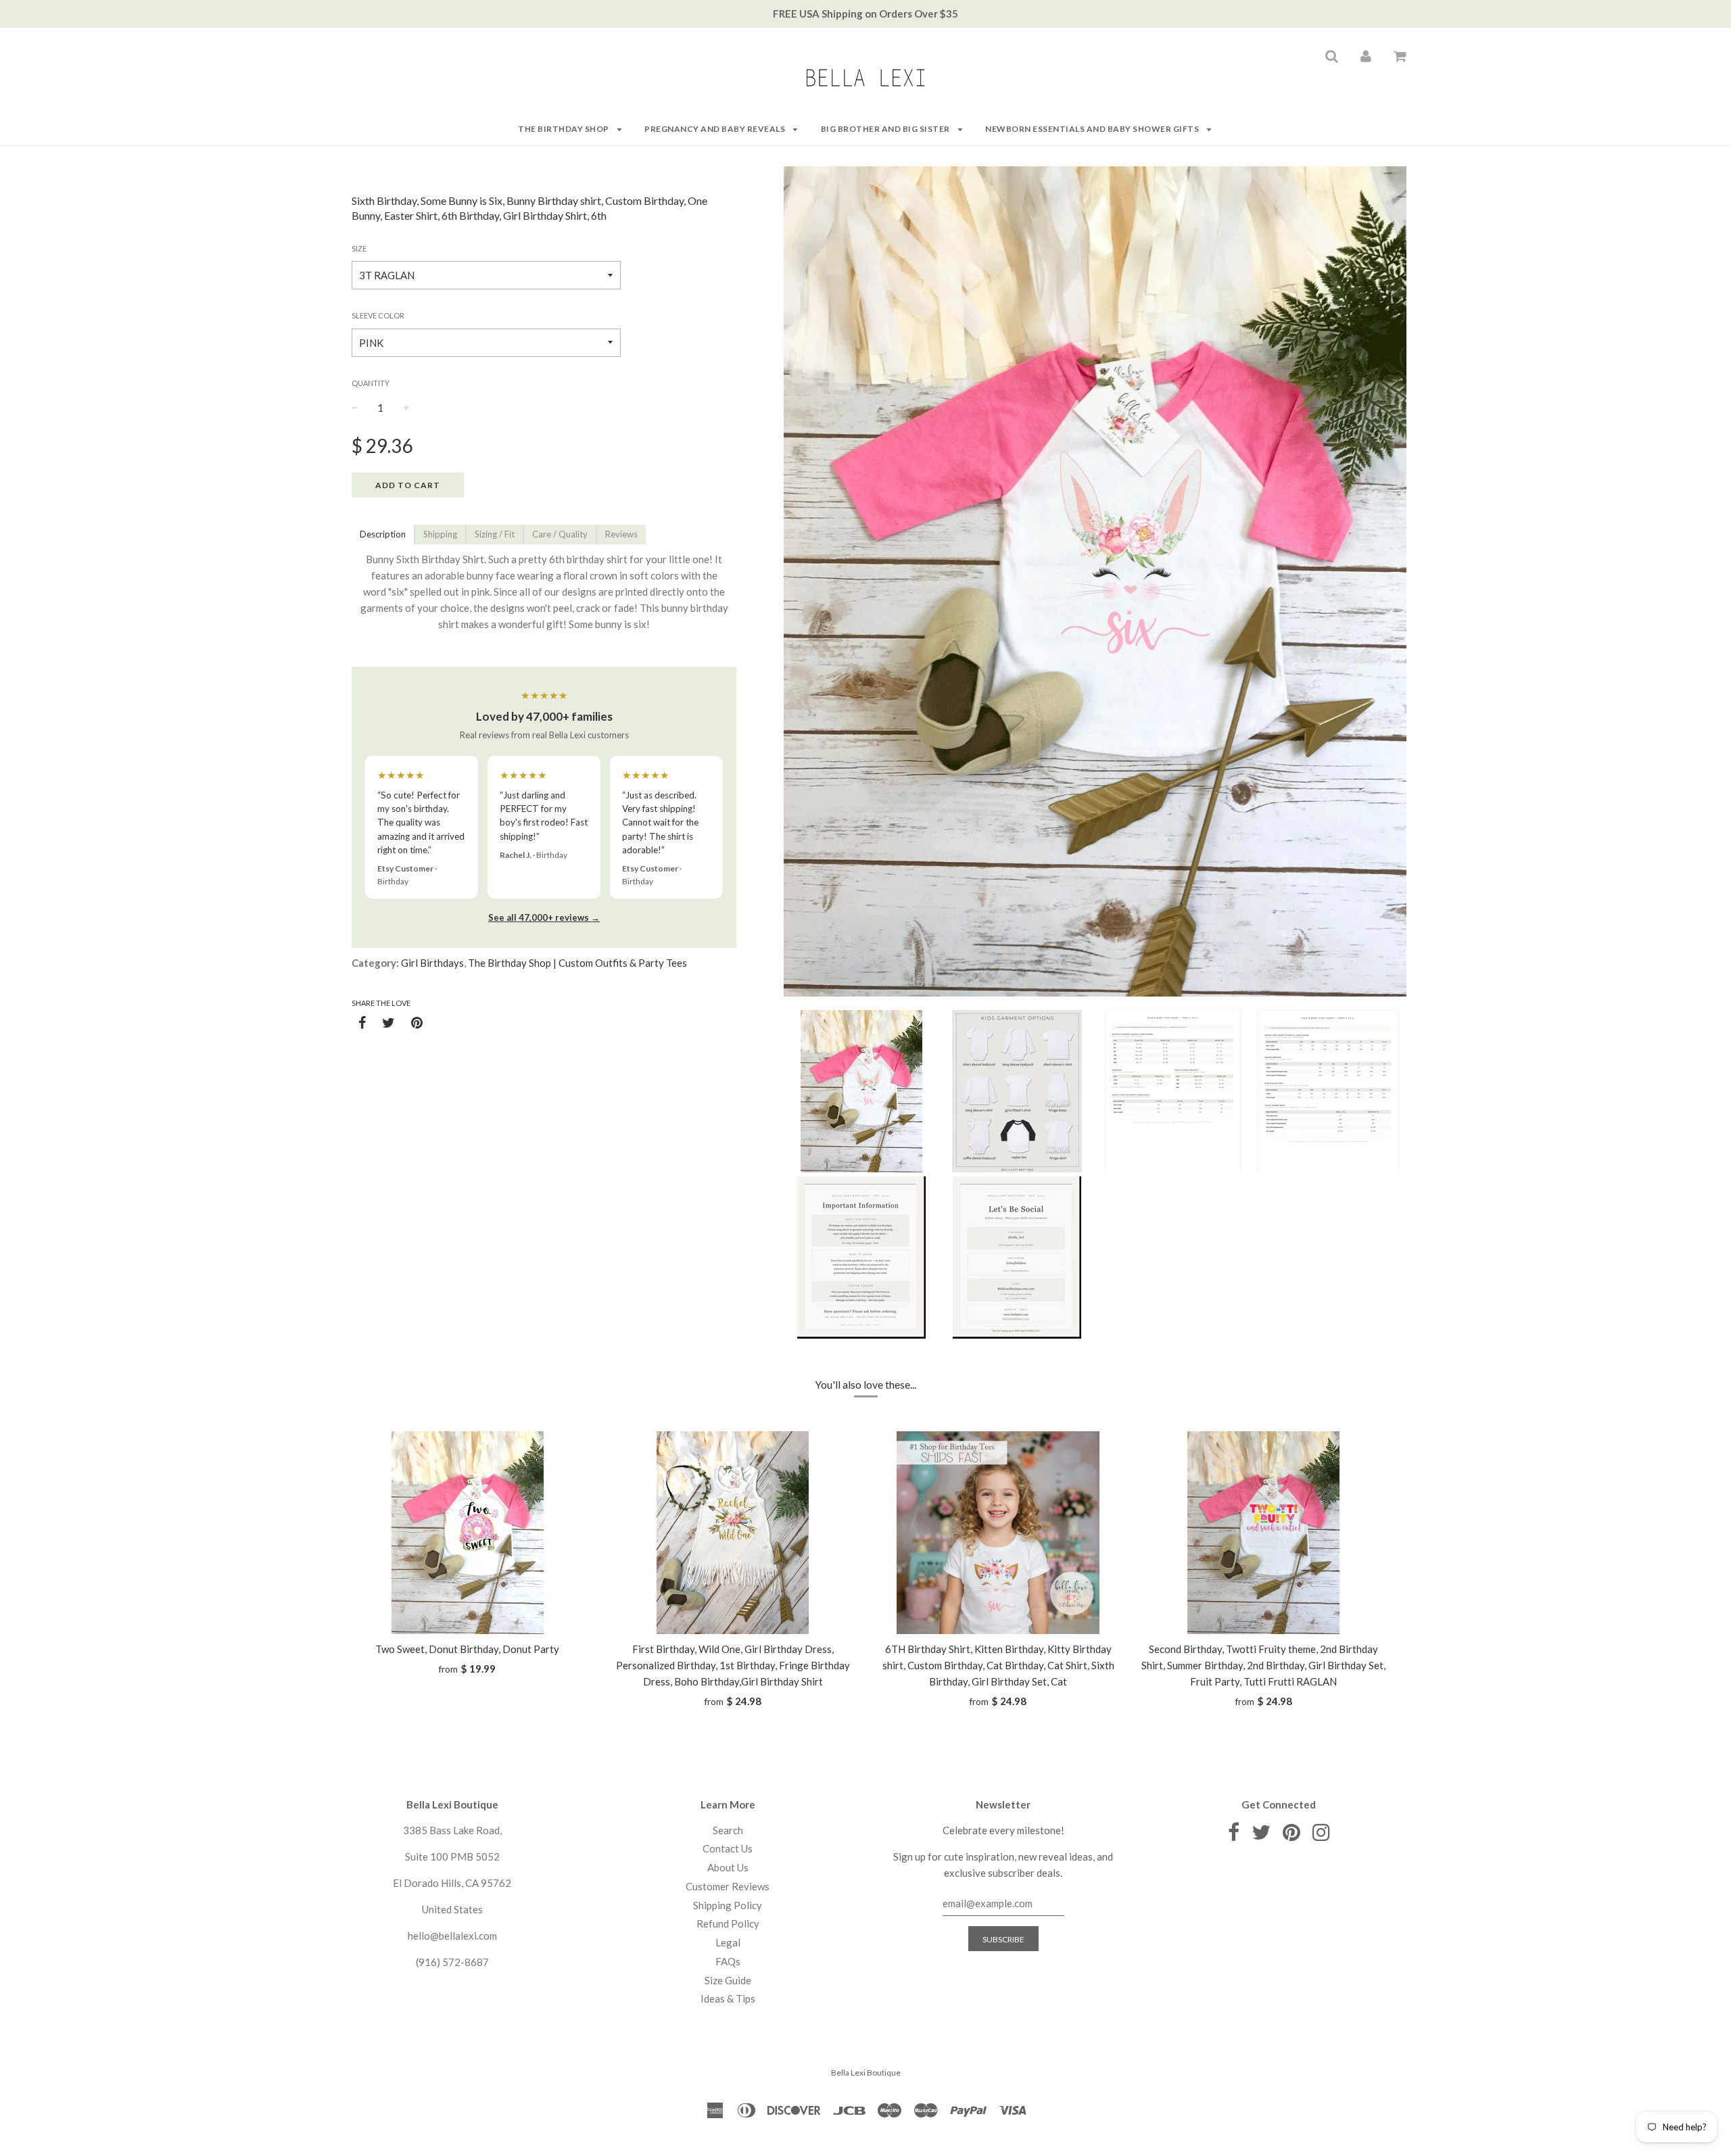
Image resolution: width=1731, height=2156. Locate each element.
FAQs (728, 1961)
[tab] (383, 534)
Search (728, 1830)
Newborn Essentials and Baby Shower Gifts (1093, 129)
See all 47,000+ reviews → (544, 917)
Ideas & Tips (728, 1998)
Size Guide (728, 1980)
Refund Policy (728, 1923)
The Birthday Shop (564, 129)
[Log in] (1366, 55)
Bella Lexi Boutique (866, 2073)
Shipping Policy (728, 1905)
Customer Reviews (728, 1886)
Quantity (371, 383)
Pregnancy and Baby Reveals (716, 129)
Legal (728, 1942)
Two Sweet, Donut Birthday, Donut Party (467, 1649)
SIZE (359, 248)
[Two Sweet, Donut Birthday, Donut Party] (468, 1533)
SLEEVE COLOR (378, 315)
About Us (728, 1867)
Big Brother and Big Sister (886, 129)
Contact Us (728, 1848)
